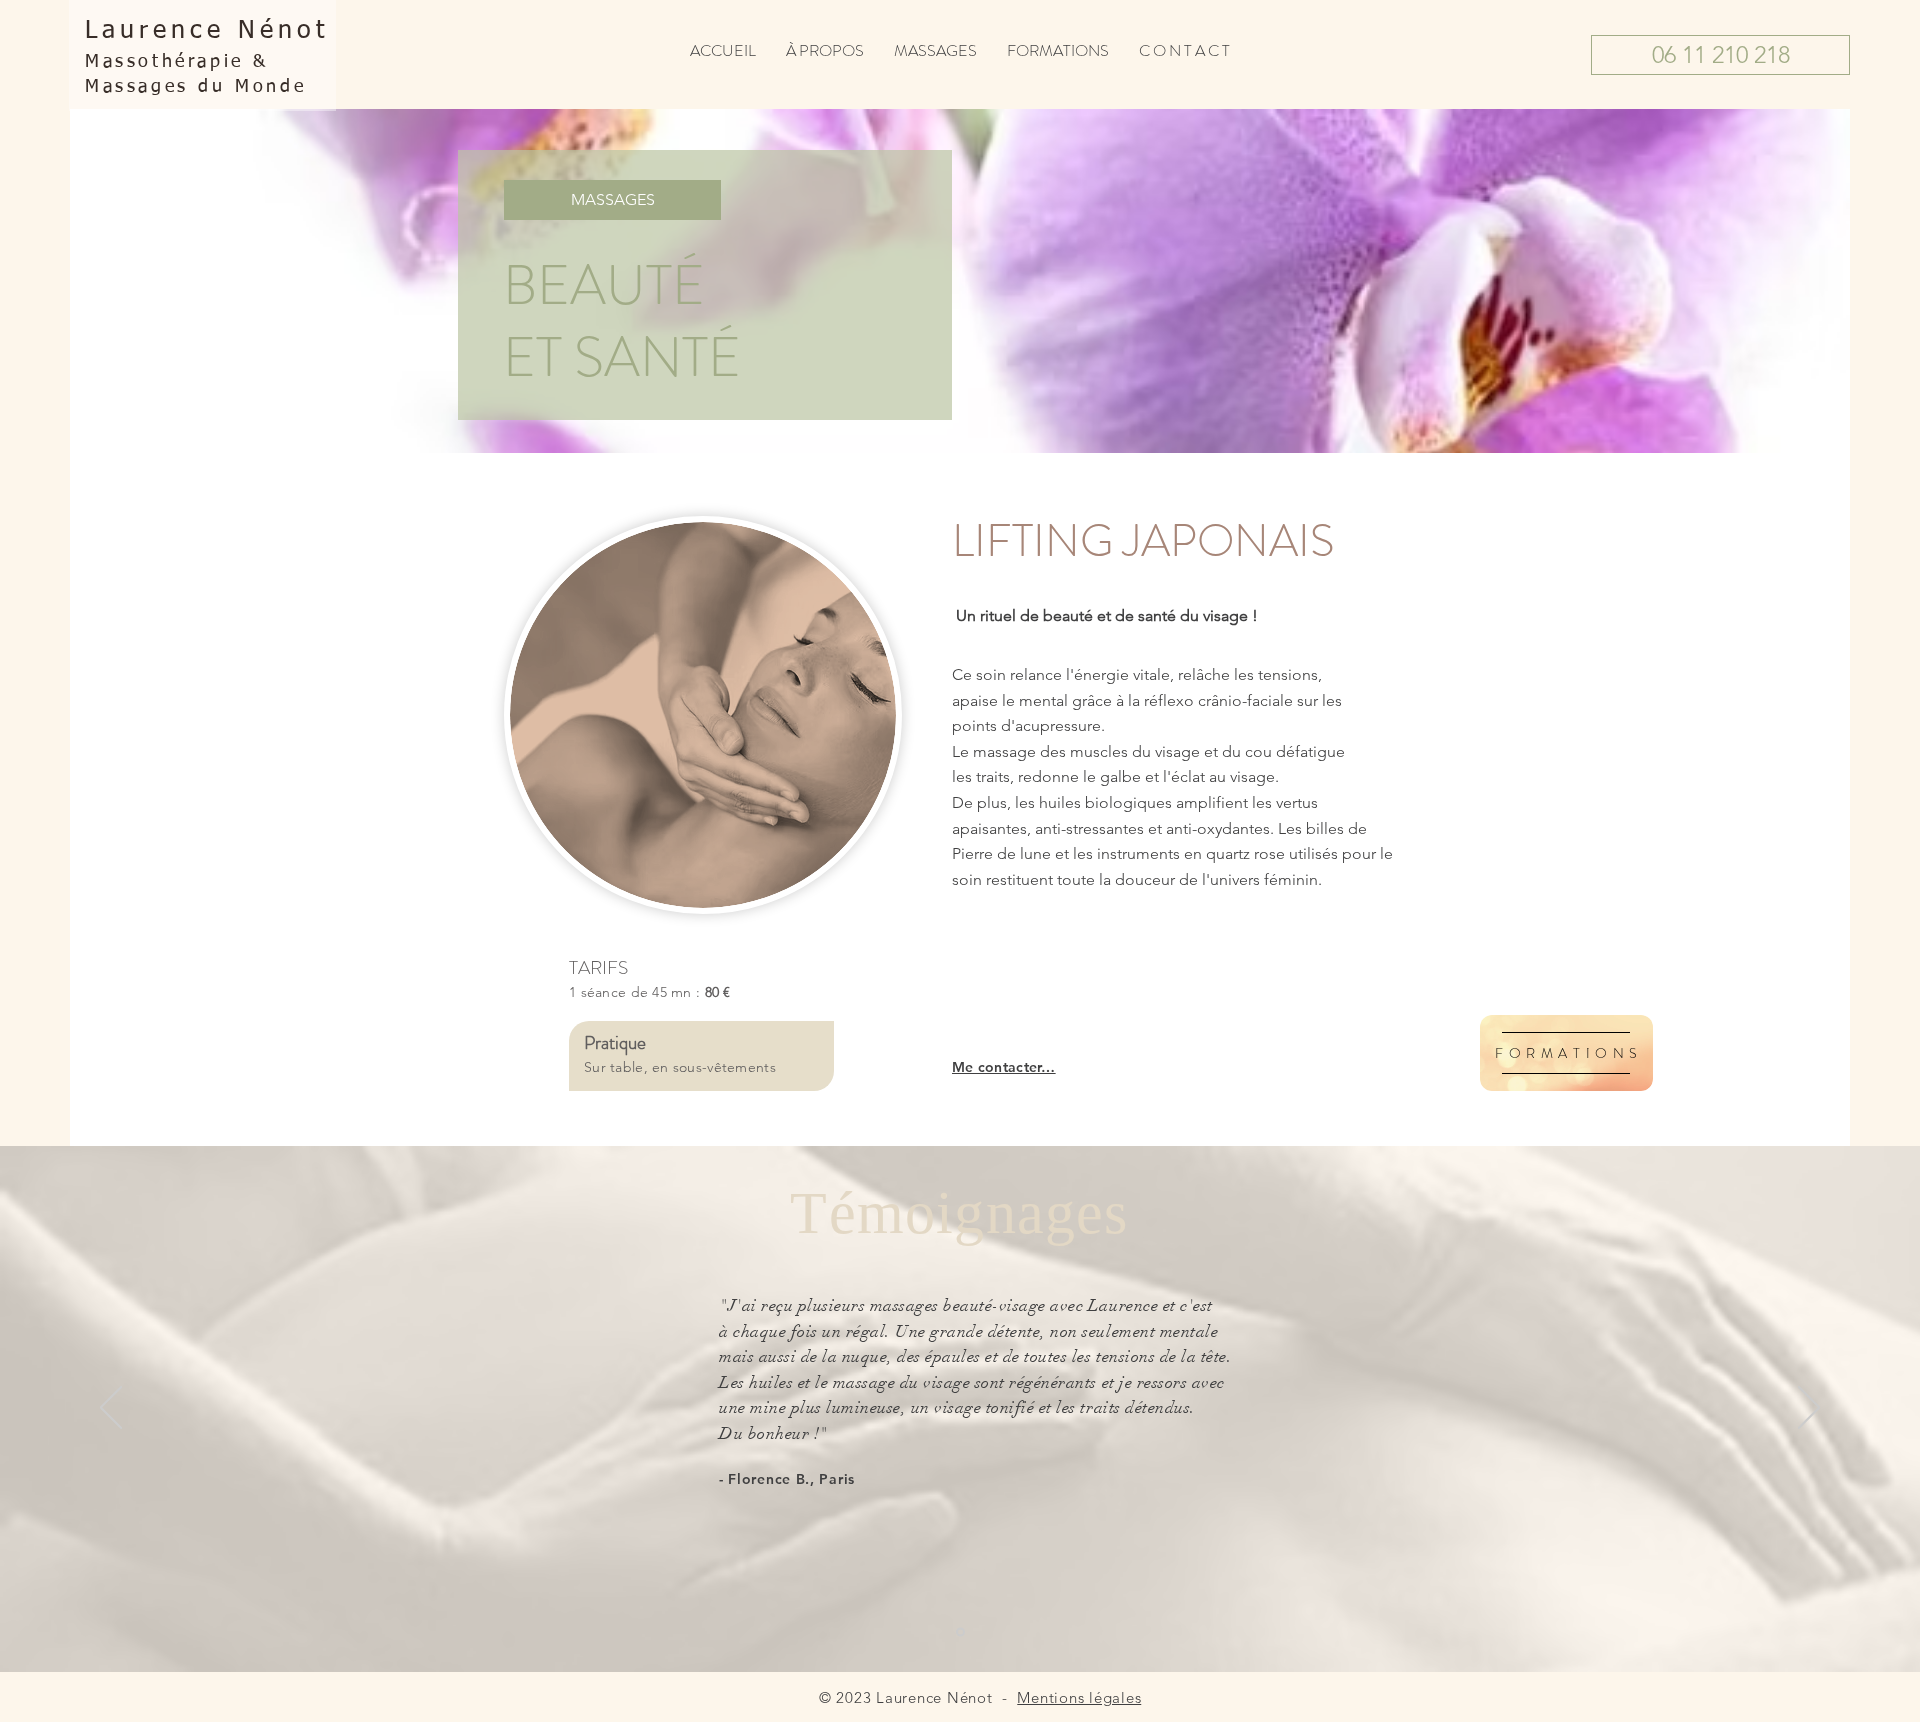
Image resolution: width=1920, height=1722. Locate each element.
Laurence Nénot (207, 31)
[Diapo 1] (960, 1632)
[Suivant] (1809, 1409)
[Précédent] (111, 1409)
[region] (1566, 1053)
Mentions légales (1079, 1697)
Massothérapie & (177, 62)
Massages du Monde (195, 87)
